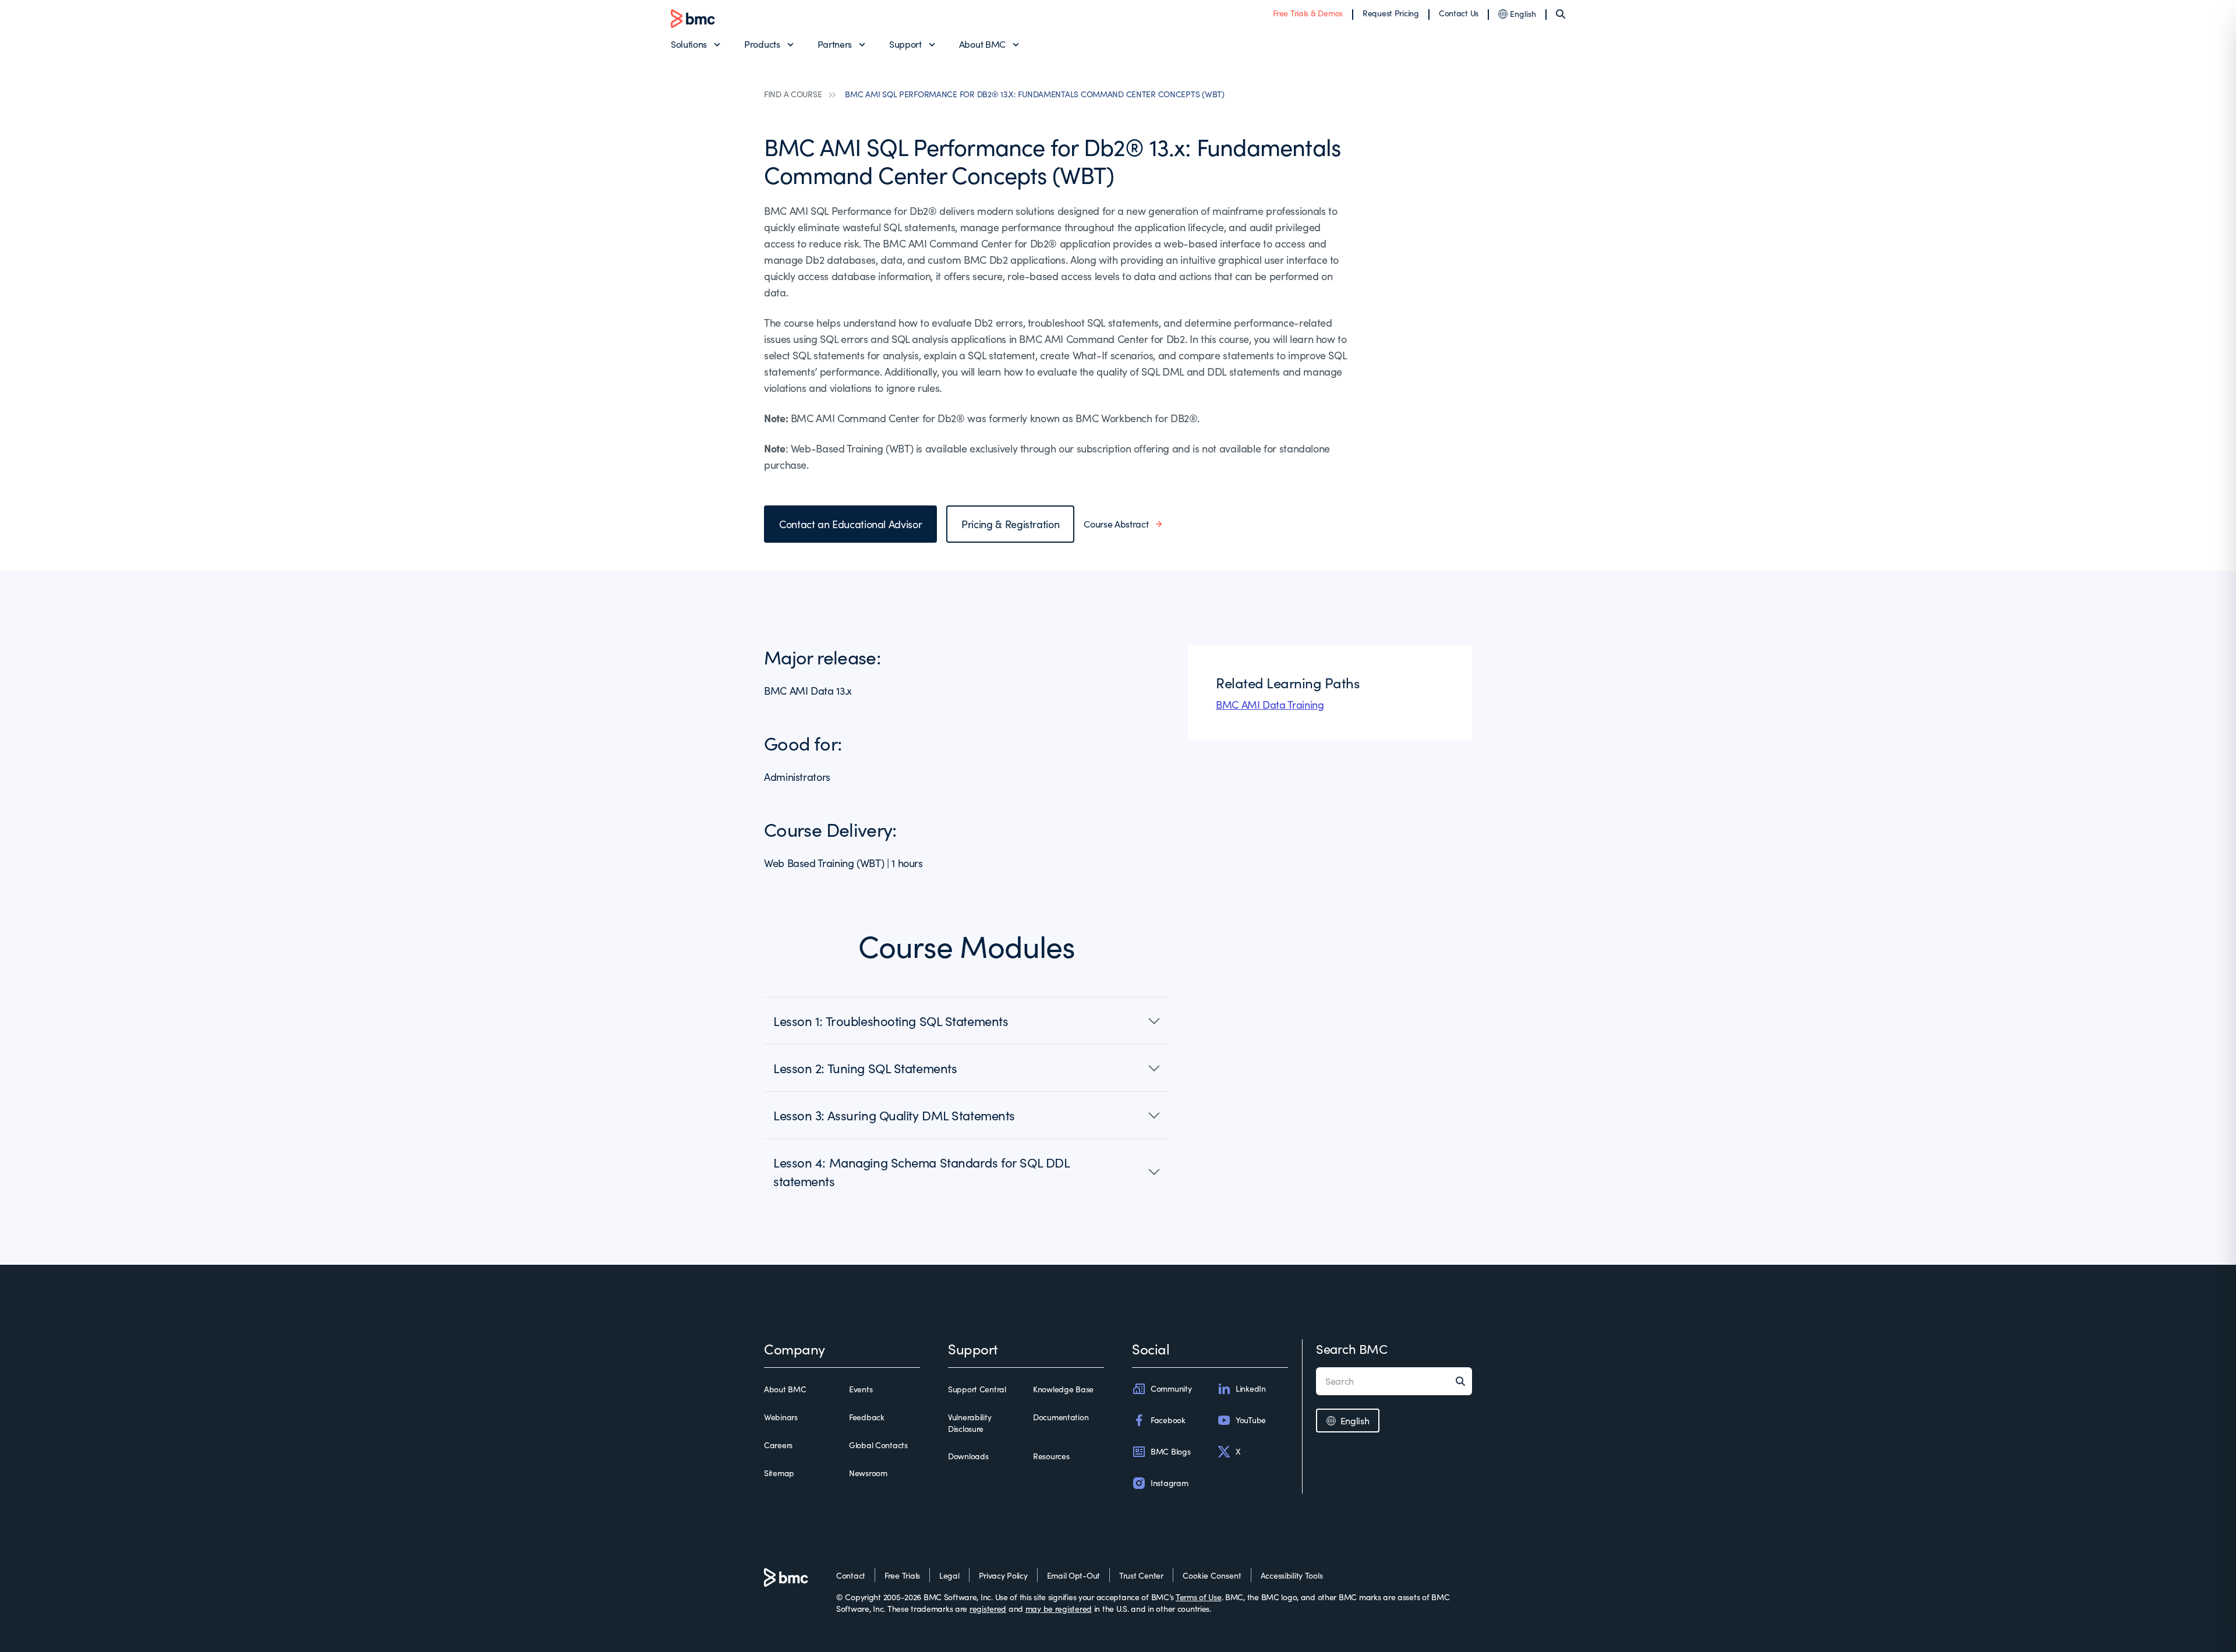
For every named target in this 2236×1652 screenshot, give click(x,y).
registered (988, 1609)
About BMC (982, 44)
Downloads (968, 1456)
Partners (835, 44)
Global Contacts (878, 1445)
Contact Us (1459, 13)
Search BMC (1352, 1349)
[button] (967, 1021)
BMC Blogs (1170, 1451)
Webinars (781, 1417)
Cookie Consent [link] (1212, 1575)
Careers (778, 1445)
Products (762, 44)
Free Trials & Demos (1308, 13)
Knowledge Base (1063, 1389)
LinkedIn (1251, 1389)
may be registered (1059, 1609)
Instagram (1169, 1483)
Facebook (1168, 1420)
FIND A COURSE (793, 94)
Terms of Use (1199, 1597)
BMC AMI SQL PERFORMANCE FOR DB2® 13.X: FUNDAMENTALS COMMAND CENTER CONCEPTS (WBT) (1034, 94)
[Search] (1561, 14)
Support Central (977, 1389)
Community (1171, 1389)
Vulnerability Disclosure (970, 1423)
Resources (1051, 1456)
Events (861, 1389)
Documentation (1061, 1417)
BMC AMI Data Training (1270, 705)
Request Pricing (1391, 13)
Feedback (867, 1417)
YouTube (1251, 1420)
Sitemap (779, 1473)
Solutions (689, 44)
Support (905, 44)
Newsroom (868, 1473)
